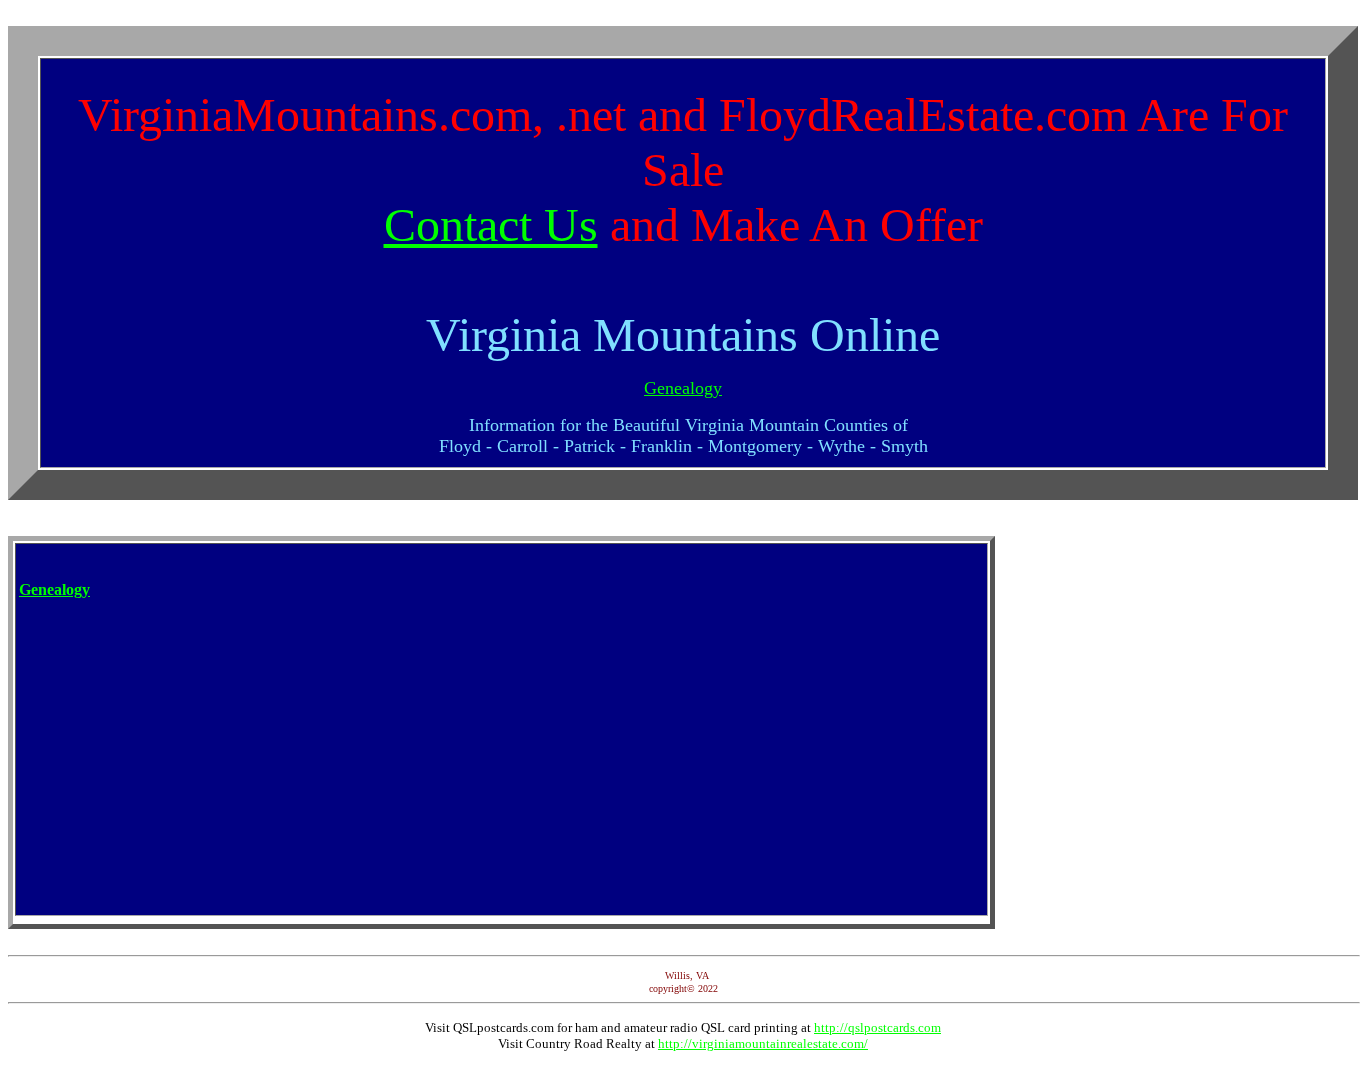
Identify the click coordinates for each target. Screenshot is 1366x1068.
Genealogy (683, 388)
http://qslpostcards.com (877, 1027)
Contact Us (491, 224)
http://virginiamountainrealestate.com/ (763, 1043)
